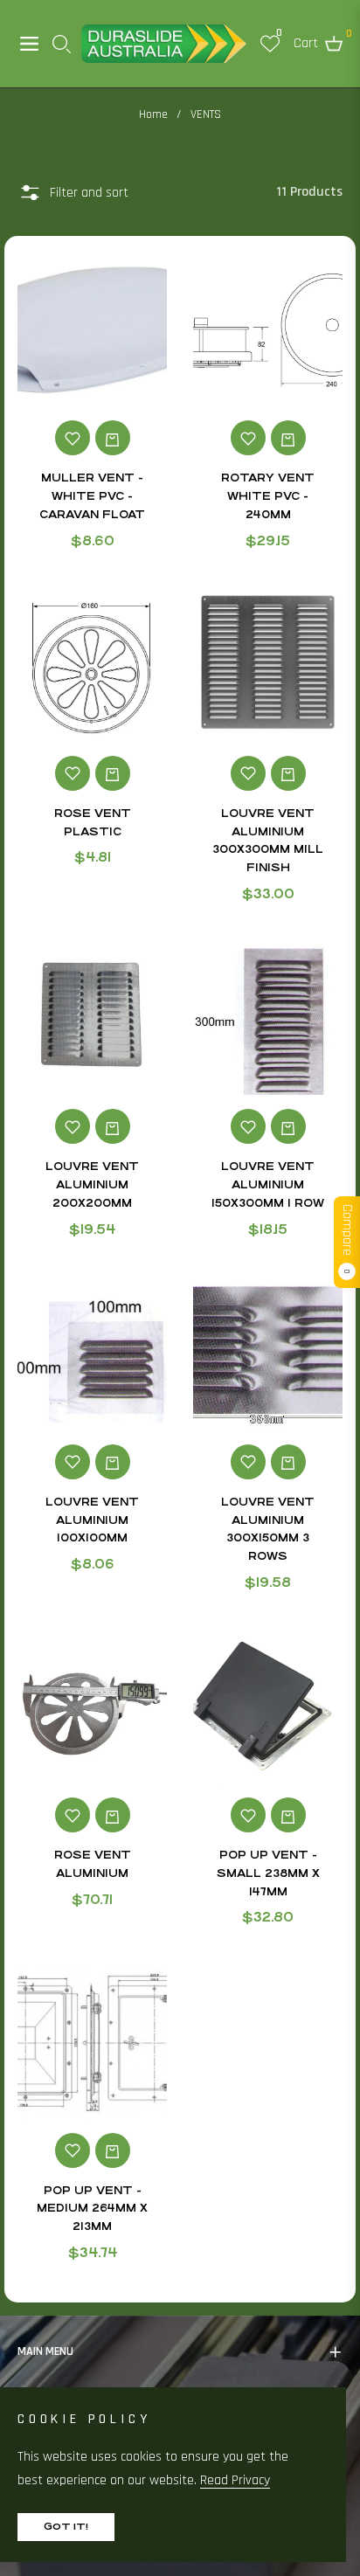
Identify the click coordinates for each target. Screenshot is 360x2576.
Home (153, 114)
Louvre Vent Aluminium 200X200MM (92, 1185)
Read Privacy (235, 2480)
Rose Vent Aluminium (93, 1864)
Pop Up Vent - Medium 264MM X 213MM (92, 2209)
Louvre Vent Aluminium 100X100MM (92, 1520)
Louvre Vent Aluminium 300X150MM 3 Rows (268, 1529)
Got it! (66, 2527)
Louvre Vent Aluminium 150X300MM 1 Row (268, 1185)
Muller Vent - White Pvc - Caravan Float (92, 496)
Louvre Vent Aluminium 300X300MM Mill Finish (268, 841)
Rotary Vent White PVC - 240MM (268, 496)
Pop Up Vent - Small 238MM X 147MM (268, 1873)
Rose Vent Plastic (93, 823)
